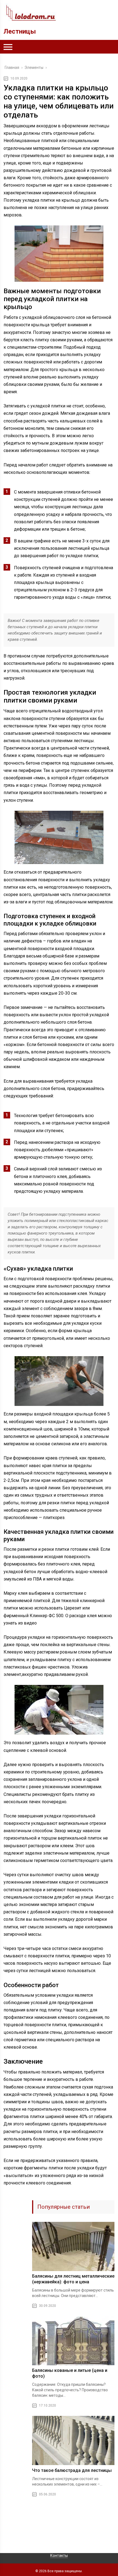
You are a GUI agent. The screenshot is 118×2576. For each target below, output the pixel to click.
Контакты (59, 2556)
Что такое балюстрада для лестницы (72, 2470)
